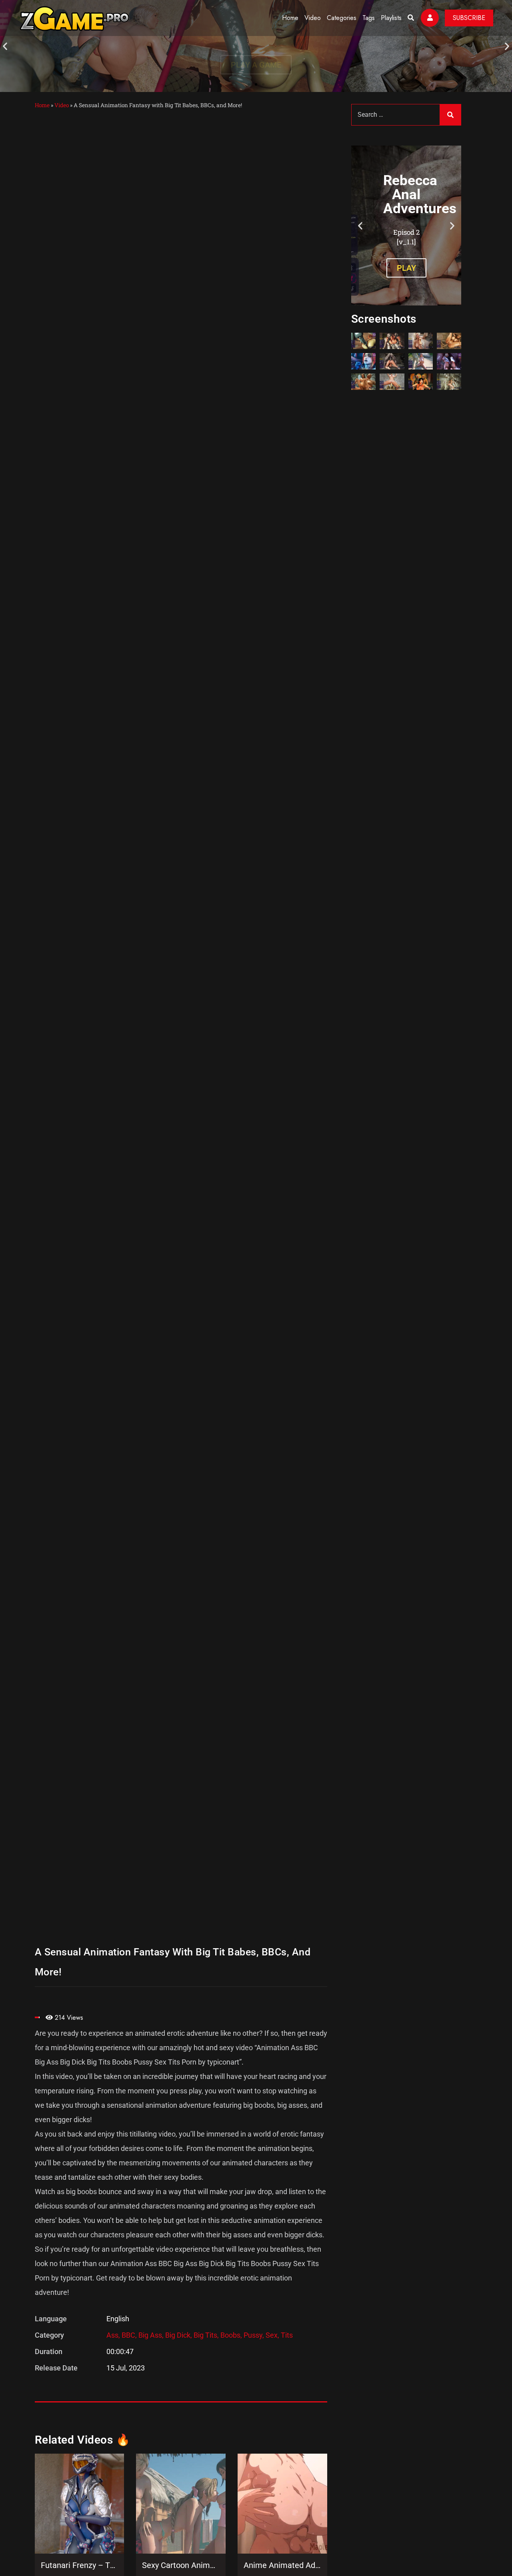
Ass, (114, 2335)
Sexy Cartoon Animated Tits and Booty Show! (181, 2565)
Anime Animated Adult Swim (282, 2565)
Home (290, 18)
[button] (5, 46)
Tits (287, 2335)
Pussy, (255, 2335)
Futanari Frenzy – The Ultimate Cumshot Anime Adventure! (80, 2565)
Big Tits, (207, 2335)
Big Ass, (152, 2335)
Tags (369, 18)
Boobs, (232, 2335)
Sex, (273, 2335)
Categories (342, 18)
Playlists (391, 18)
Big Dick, (179, 2335)
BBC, (130, 2335)
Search (450, 115)
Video (313, 18)
